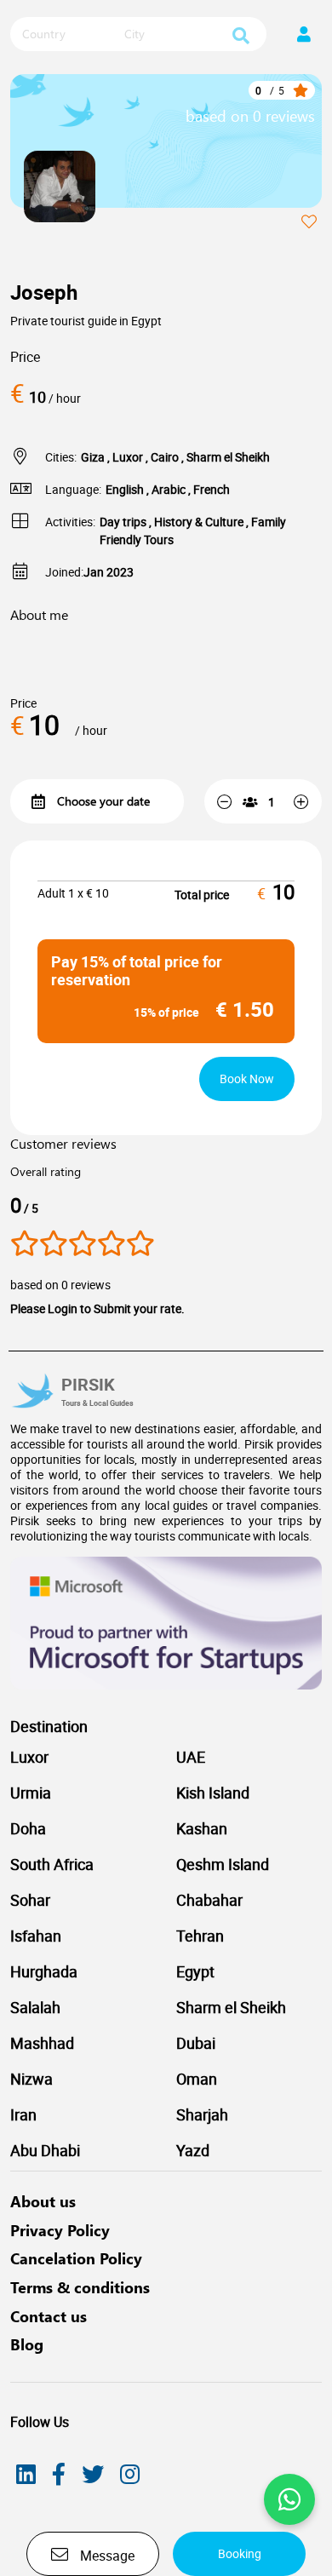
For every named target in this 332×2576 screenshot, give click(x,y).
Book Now (247, 1079)
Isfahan (36, 1936)
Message (106, 2556)
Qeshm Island (223, 1864)
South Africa (52, 1864)
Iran (23, 2114)
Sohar (30, 1900)
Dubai (196, 2043)
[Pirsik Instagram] (130, 2474)
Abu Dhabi (45, 2150)
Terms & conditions (80, 2287)
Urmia (31, 1793)
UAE (191, 1757)
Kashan (202, 1828)
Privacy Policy (60, 2230)
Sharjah (202, 2114)
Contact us (49, 2316)
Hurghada (44, 1971)
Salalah (35, 2007)
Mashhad (42, 2043)
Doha (28, 1828)
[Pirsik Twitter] (93, 2474)
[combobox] (66, 35)
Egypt (195, 1971)
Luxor (29, 1757)
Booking (240, 2553)
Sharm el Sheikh (231, 2007)
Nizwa (31, 2079)
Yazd (193, 2150)
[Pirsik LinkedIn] (26, 2474)
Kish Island (213, 1793)
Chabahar (209, 1900)
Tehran (200, 1936)
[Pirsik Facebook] (59, 2474)
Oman (197, 2079)
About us (43, 2201)
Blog (27, 2344)
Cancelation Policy (76, 2258)
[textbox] (66, 34)
